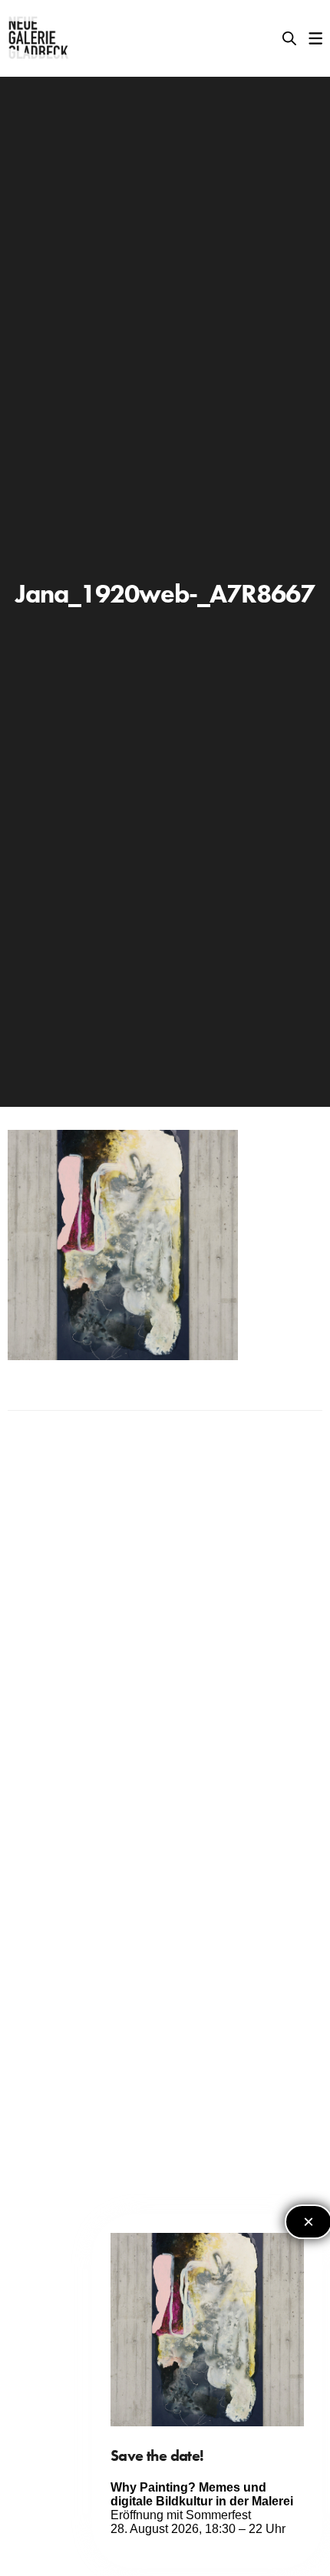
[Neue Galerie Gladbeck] (39, 38)
